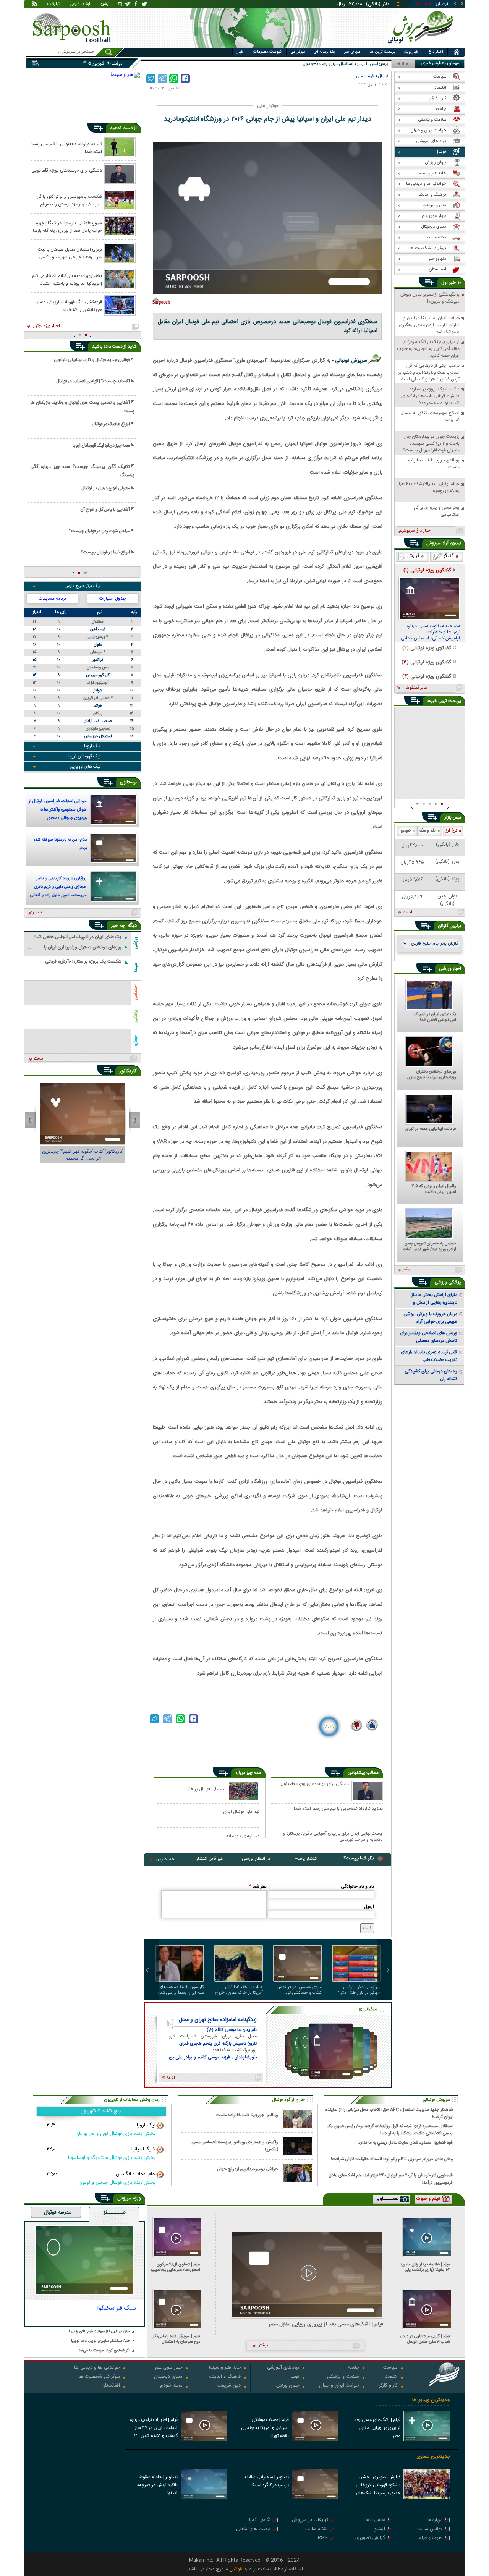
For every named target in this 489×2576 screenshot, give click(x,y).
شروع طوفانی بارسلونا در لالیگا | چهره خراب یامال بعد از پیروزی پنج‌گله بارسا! (67, 227)
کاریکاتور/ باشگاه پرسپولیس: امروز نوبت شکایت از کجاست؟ (83, 1155)
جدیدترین (165, 1859)
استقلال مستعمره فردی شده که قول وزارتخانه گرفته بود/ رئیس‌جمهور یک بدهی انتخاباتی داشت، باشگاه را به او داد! (390, 2129)
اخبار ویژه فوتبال (46, 326)
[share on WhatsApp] (174, 79)
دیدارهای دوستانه (243, 1836)
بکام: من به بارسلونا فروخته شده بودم (60, 844)
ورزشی (136, 943)
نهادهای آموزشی (283, 2368)
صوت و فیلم (431, 2538)
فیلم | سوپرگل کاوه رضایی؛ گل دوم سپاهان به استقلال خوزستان (176, 2339)
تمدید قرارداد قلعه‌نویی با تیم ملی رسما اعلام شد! (338, 1809)
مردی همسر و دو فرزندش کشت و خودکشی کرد (299, 1990)
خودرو (136, 1040)
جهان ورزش (288, 2386)
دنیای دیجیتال (168, 2377)
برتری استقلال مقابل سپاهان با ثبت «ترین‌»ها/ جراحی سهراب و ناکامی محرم (70, 253)
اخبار (241, 52)
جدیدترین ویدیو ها (431, 2400)
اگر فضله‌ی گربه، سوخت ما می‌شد (104, 2351)
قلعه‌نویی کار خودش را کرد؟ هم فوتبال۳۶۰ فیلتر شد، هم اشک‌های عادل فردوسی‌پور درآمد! (391, 2179)
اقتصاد (391, 2377)
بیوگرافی (298, 52)
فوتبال (383, 76)
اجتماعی (136, 992)
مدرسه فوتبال (58, 2213)
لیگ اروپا (92, 746)
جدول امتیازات (113, 599)
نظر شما (258, 1887)
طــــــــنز (115, 2213)
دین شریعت (229, 2386)
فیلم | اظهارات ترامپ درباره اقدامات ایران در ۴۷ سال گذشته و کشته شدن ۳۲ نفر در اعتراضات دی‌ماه (154, 2429)
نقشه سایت (317, 2530)
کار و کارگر (388, 2386)
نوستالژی (128, 782)
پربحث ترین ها (382, 52)
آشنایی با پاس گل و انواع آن (105, 510)
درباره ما (435, 2520)
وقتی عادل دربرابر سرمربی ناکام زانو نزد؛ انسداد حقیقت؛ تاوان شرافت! (392, 2159)
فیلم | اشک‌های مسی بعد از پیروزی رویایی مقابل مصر (326, 2324)
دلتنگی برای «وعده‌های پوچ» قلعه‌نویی (313, 1784)
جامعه (354, 2368)
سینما (136, 967)
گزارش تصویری (370, 2538)
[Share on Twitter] (151, 79)
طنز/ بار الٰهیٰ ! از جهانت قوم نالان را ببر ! (99, 2332)
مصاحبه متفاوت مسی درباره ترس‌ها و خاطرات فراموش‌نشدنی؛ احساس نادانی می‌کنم (431, 633)
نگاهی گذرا (260, 2520)
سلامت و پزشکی (343, 2377)
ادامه (408, 913)
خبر (452, 283)
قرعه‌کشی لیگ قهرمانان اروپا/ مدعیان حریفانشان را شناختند (69, 306)
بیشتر (37, 913)
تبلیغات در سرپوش (310, 2520)
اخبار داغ (436, 52)
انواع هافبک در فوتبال (111, 424)
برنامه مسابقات (52, 599)
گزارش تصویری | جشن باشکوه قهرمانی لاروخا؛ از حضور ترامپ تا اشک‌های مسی (378, 2486)
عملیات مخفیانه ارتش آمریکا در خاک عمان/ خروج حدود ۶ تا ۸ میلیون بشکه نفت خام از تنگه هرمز (239, 1990)
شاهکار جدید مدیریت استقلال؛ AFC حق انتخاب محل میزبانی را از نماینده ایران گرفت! (389, 2113)
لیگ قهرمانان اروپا (84, 756)
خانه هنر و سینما (225, 2368)
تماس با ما (375, 2520)
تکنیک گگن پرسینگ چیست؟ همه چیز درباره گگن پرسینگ (82, 471)
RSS (323, 2538)
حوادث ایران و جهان (339, 2386)
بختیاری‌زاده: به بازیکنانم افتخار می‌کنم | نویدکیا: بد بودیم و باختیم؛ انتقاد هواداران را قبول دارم (67, 279)
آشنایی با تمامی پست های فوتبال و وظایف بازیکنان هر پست (82, 407)
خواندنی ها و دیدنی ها (97, 2368)
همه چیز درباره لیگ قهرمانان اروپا (101, 445)
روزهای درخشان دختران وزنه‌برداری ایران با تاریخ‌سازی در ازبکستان (432, 1075)
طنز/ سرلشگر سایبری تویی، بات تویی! (100, 2341)
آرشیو (105, 5)
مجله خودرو (171, 2386)
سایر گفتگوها (416, 688)
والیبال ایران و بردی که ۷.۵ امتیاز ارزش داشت (434, 1189)
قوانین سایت (430, 2530)
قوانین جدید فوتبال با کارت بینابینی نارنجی (92, 360)
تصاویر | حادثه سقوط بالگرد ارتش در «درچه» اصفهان (157, 2485)
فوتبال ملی (365, 76)
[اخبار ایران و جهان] (422, 46)
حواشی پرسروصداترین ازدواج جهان (248, 2169)
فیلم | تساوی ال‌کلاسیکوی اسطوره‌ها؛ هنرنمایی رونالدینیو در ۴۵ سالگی (176, 2267)
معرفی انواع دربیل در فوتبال (106, 488)
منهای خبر (352, 52)
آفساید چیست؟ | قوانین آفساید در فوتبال (93, 381)
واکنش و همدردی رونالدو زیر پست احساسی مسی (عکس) (235, 2146)
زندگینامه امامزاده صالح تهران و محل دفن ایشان (218, 2020)
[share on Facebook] (185, 79)
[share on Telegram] (162, 79)
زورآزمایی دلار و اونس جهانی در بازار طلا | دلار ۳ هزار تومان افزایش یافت (359, 1990)
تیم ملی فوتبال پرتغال (206, 1789)
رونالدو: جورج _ (374, 64)
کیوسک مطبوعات (268, 52)
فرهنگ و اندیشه (225, 2377)
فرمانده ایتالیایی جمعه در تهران (431, 1129)
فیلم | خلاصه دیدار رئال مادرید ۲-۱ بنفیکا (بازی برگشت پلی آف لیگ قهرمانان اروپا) (425, 2267)
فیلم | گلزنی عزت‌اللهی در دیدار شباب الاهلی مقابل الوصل (425, 2339)
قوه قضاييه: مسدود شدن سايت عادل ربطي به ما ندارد (406, 2143)
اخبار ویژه (412, 52)
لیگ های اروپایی (85, 767)
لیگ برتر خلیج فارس (83, 586)
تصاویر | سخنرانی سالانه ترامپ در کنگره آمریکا (267, 2481)
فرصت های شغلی (253, 2530)
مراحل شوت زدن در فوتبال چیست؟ (99, 531)
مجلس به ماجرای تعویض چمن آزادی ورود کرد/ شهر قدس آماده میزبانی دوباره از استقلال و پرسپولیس (430, 1247)
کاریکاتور (128, 1071)
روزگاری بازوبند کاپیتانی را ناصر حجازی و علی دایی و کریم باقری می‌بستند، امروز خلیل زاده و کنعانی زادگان (58, 888)
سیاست (390, 2368)
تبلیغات (53, 5)
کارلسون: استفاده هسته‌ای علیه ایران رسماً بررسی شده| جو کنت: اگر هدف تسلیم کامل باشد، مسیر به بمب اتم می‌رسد (180, 1990)
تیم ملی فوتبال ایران (241, 1811)
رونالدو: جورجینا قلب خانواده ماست (247, 2115)
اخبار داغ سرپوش (416, 531)
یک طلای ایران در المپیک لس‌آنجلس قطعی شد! (435, 1018)
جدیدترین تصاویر (433, 2457)
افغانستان (111, 2386)
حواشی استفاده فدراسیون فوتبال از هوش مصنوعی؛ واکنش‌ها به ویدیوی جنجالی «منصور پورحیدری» (58, 811)
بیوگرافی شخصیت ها (99, 2377)
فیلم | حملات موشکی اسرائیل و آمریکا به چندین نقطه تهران (265, 2428)
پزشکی (136, 1016)
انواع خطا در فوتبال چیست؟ (105, 552)
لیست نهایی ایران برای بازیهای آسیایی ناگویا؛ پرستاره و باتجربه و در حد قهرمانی (333, 1836)
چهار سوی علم (169, 2368)
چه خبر (118, 926)
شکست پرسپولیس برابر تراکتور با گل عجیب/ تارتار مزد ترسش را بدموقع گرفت (69, 200)
